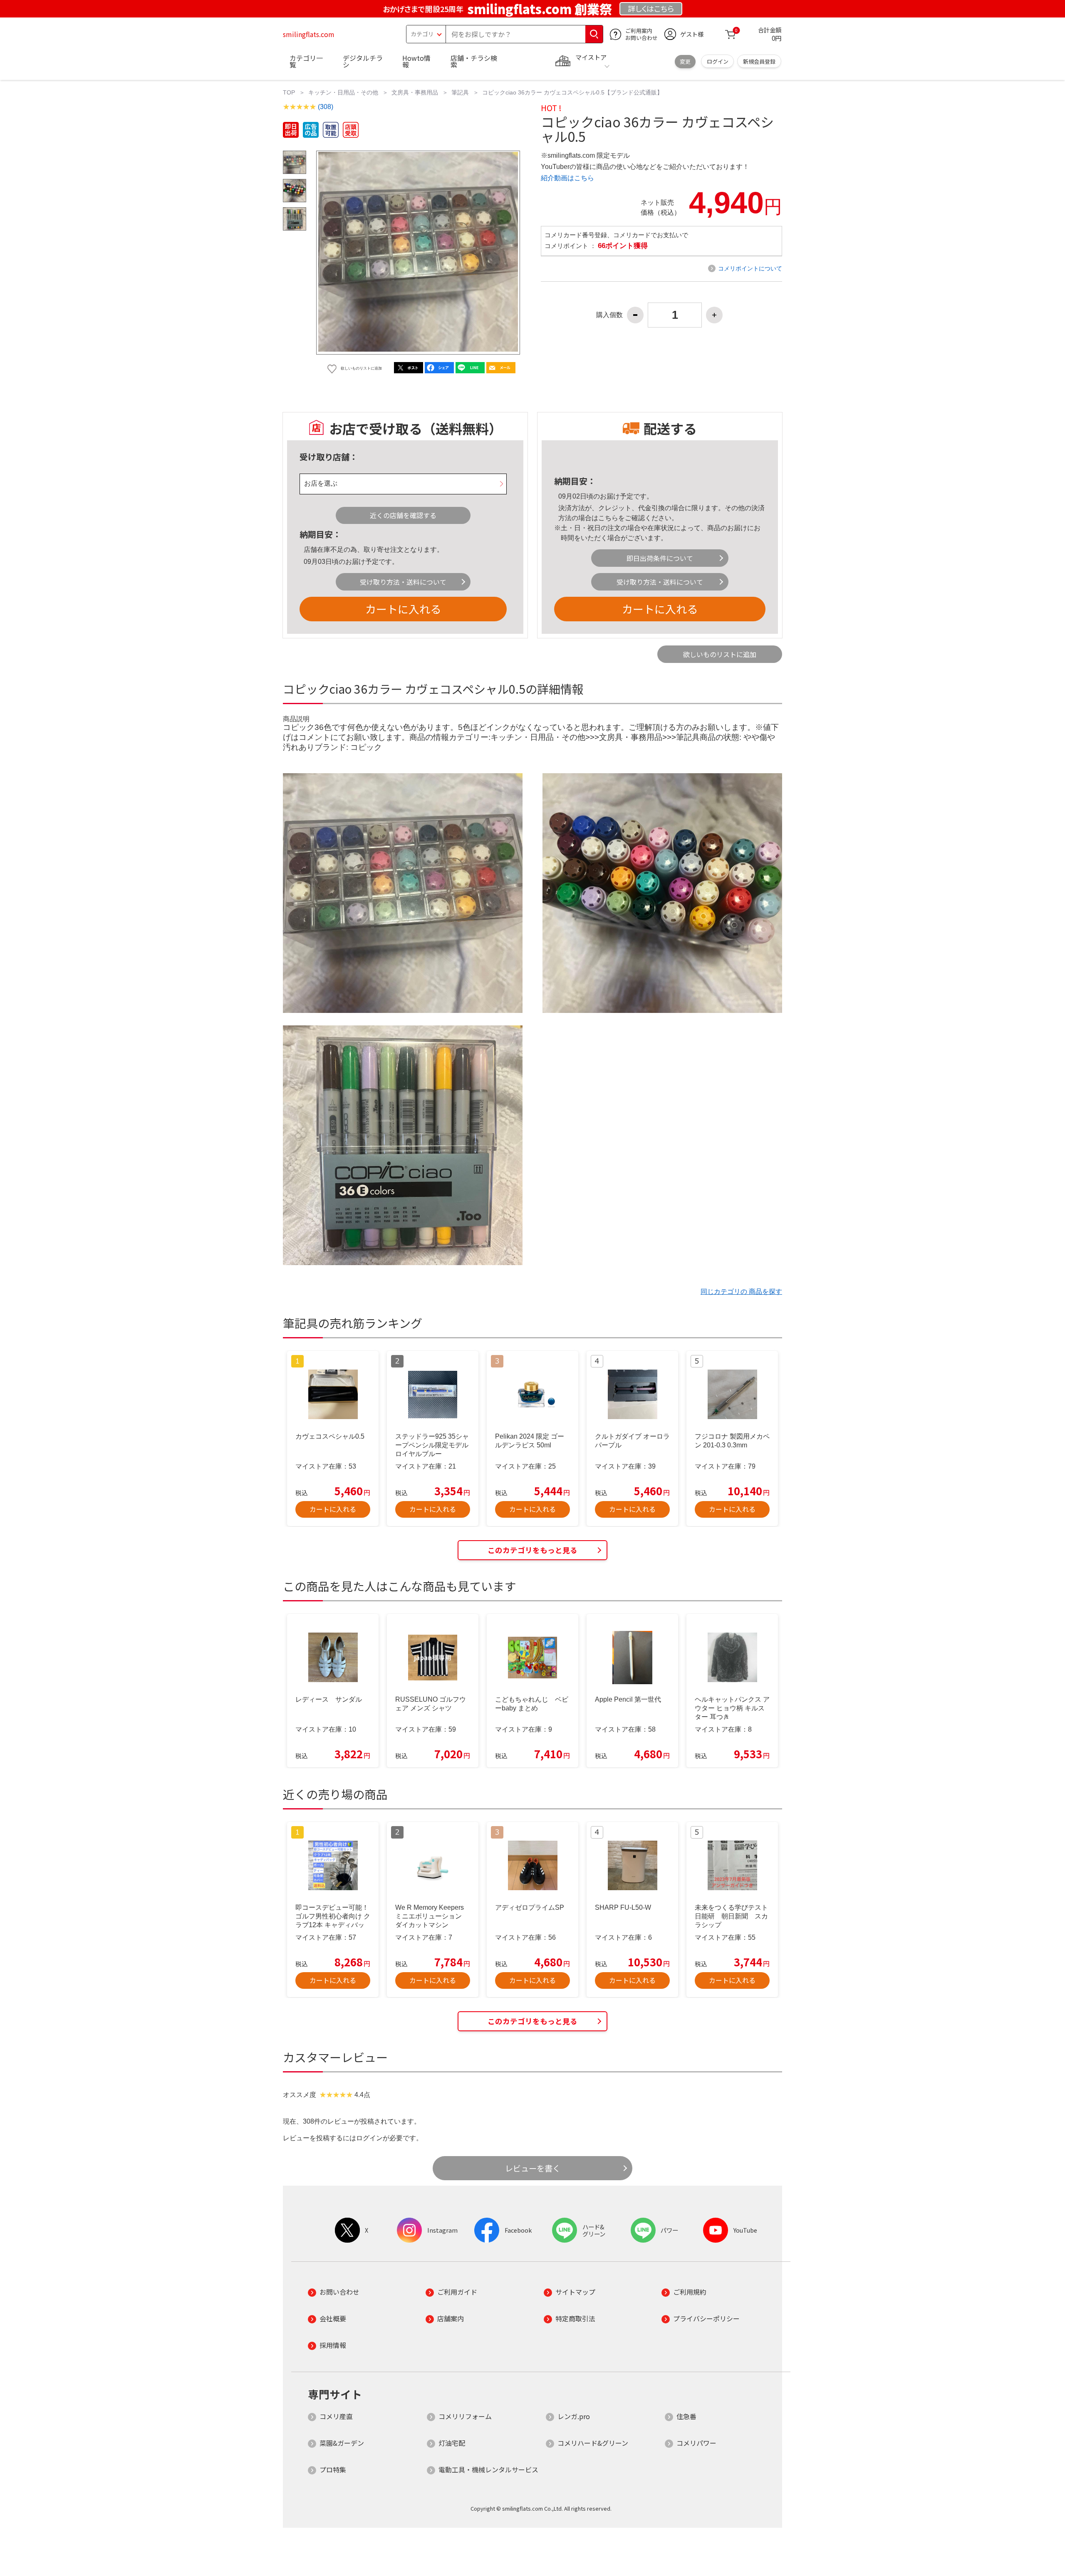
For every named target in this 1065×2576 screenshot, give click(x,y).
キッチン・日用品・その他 (343, 92)
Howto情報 (416, 61)
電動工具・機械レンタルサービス (488, 2469)
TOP (289, 92)
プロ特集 (333, 2469)
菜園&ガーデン (342, 2443)
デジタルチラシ (363, 61)
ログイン (718, 61)
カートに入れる (403, 609)
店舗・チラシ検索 (474, 61)
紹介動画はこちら (567, 178)
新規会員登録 (759, 61)
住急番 (686, 2416)
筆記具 (460, 92)
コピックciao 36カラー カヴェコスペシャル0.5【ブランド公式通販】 (572, 92)
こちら (608, 518)
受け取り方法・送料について (403, 582)
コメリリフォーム (465, 2416)
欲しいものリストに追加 (720, 654)
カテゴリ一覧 (306, 61)
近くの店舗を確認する (403, 515)
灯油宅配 (452, 2443)
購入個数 (609, 315)
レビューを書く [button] (533, 2168)
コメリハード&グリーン (593, 2443)
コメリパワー (696, 2443)
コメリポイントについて (750, 268)
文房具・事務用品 (415, 92)
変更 (685, 61)
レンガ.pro (574, 2416)
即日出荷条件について (660, 558)
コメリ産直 (336, 2416)
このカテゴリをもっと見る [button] (532, 1550)
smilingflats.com (309, 34)
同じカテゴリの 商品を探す (741, 1292)
